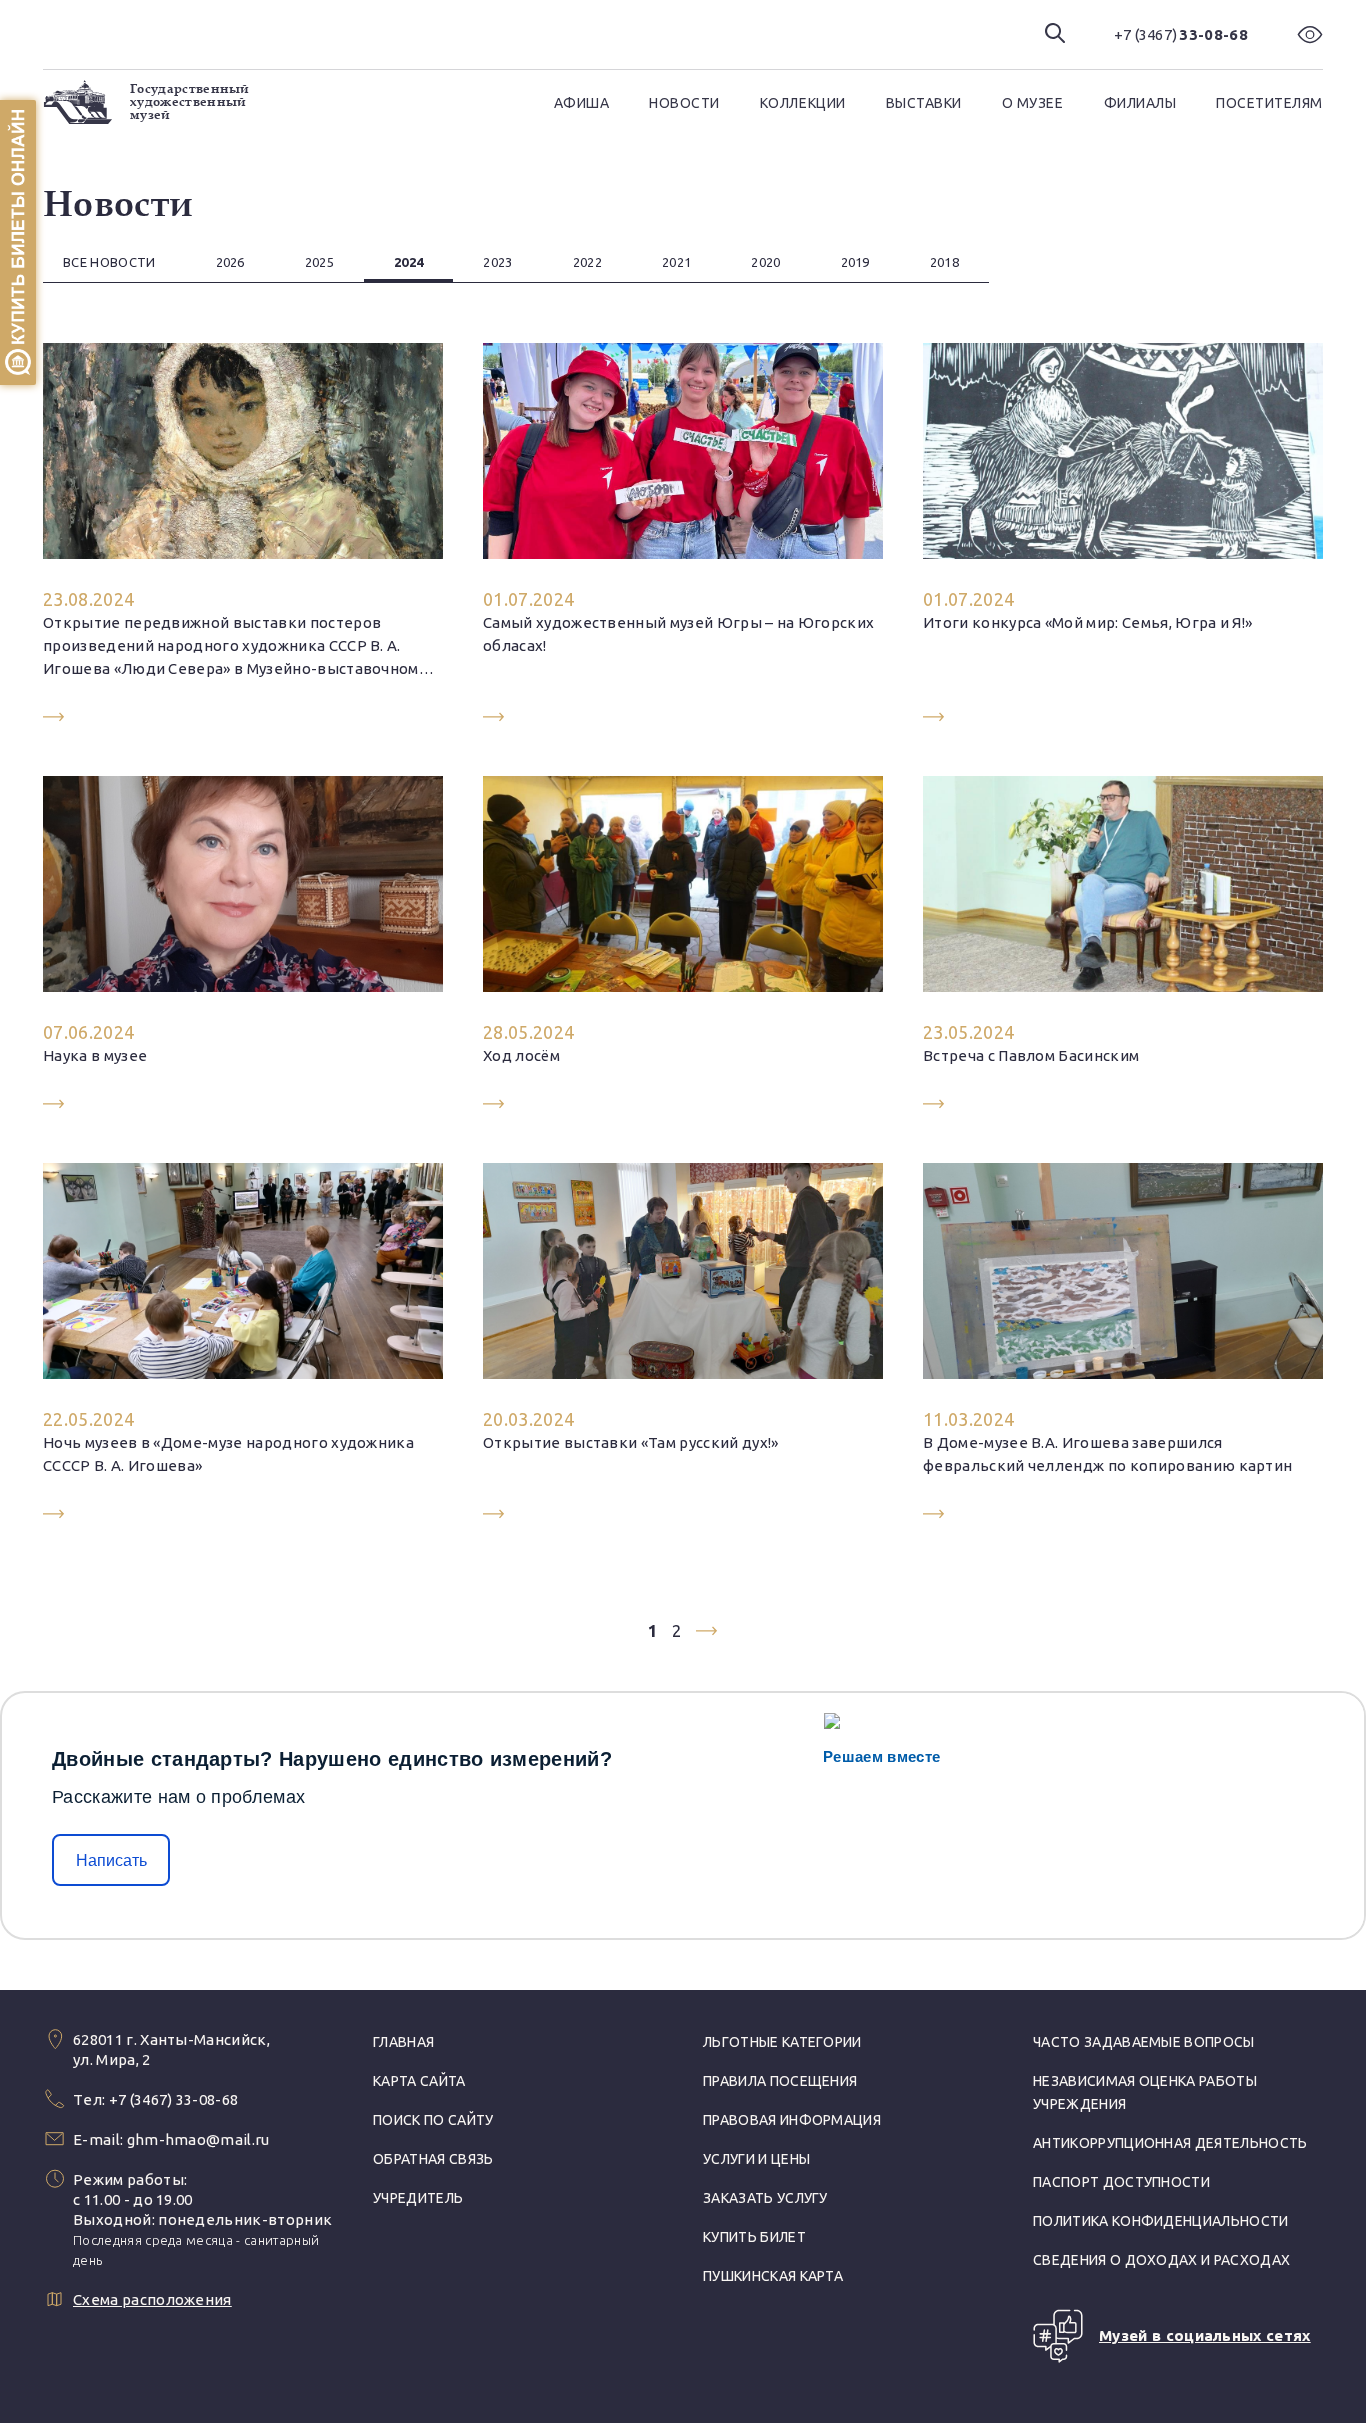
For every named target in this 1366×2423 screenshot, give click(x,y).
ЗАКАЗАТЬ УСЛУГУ (765, 2198)
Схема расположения (152, 2299)
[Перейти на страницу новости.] (243, 534)
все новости (109, 262)
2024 (408, 262)
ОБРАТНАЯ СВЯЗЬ (433, 2159)
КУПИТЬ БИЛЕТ (754, 2237)
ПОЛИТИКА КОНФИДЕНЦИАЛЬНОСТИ (1161, 2221)
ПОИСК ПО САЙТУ (433, 2120)
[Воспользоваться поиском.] (1055, 34)
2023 (497, 262)
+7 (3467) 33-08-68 (174, 2099)
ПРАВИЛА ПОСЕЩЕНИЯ (780, 2081)
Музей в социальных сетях (1205, 2335)
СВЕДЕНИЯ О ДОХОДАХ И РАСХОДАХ (1161, 2260)
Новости (684, 103)
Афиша (582, 103)
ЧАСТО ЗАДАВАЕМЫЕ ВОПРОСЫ (1144, 2042)
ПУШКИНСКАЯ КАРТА (773, 2276)
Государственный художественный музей (190, 102)
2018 (944, 262)
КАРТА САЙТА (419, 2081)
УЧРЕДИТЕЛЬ (418, 2198)
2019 (855, 262)
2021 (676, 262)
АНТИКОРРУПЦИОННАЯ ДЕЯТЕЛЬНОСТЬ (1170, 2143)
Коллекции (803, 103)
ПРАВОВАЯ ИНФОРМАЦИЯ (792, 2120)
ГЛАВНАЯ (403, 2042)
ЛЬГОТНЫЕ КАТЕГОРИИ (782, 2042)
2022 (587, 262)
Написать (111, 1860)
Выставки (924, 103)
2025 (319, 262)
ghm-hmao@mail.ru (198, 2139)
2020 (765, 262)
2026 (230, 262)
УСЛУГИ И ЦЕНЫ (756, 2159)
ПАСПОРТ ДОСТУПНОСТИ (1121, 2182)
